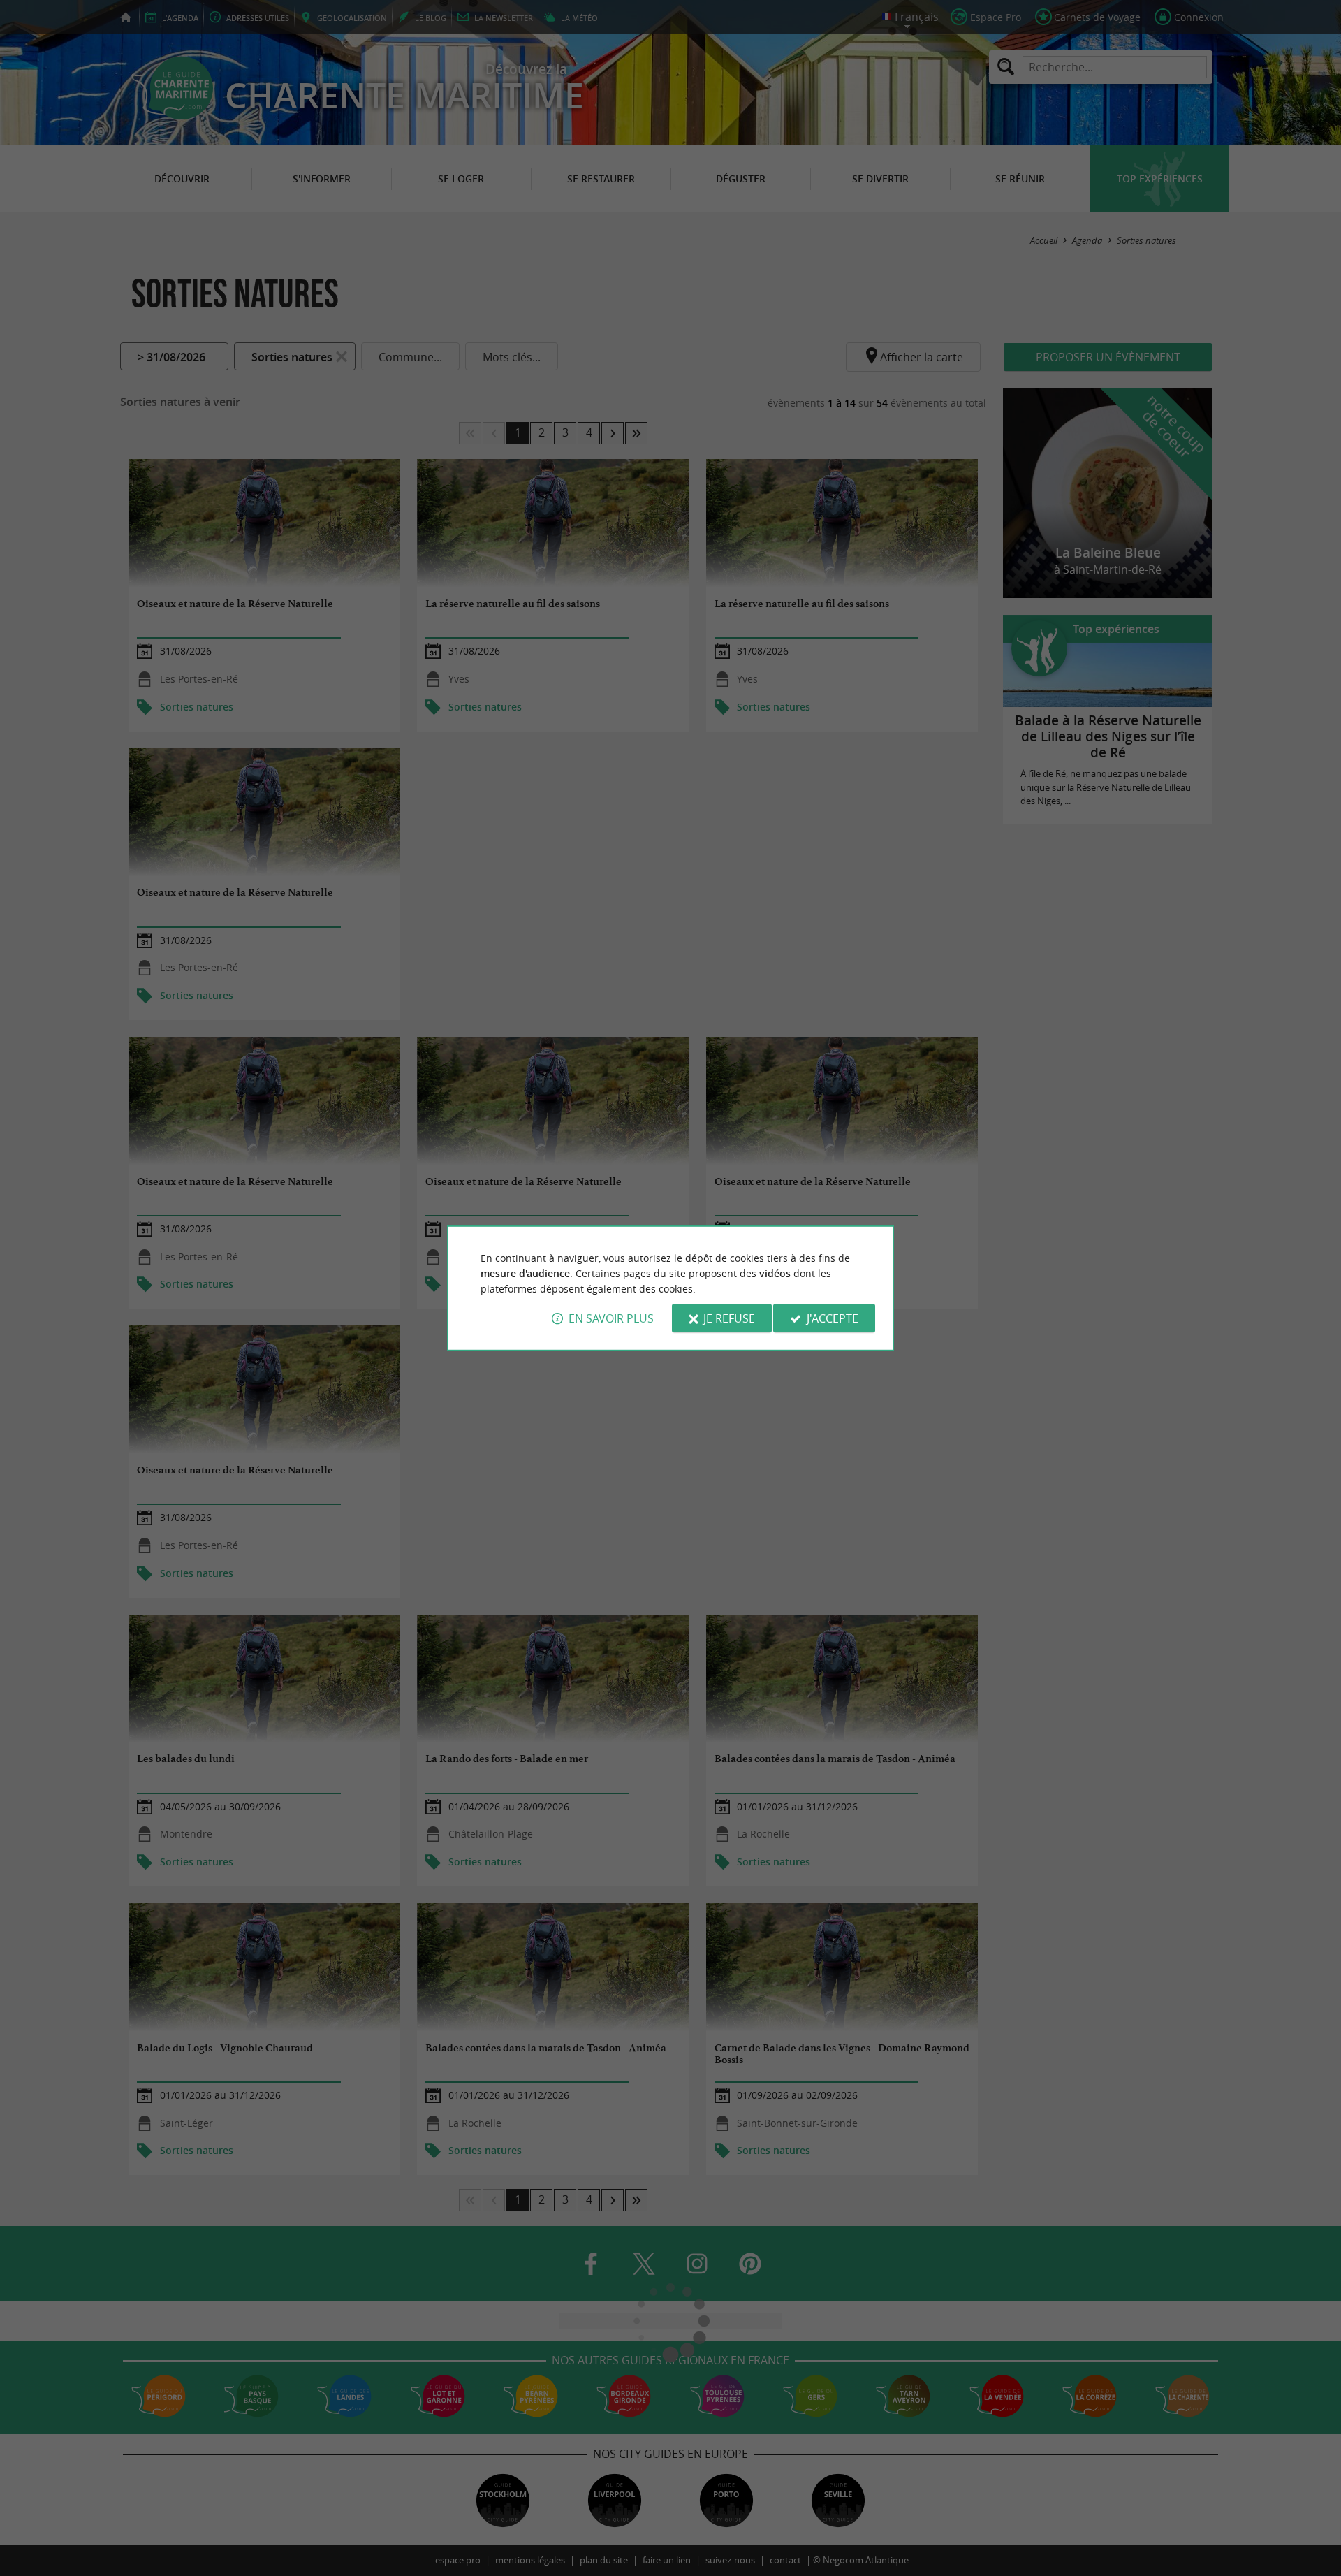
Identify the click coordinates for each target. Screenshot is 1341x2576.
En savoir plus (611, 1318)
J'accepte (833, 1318)
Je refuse (729, 1318)
